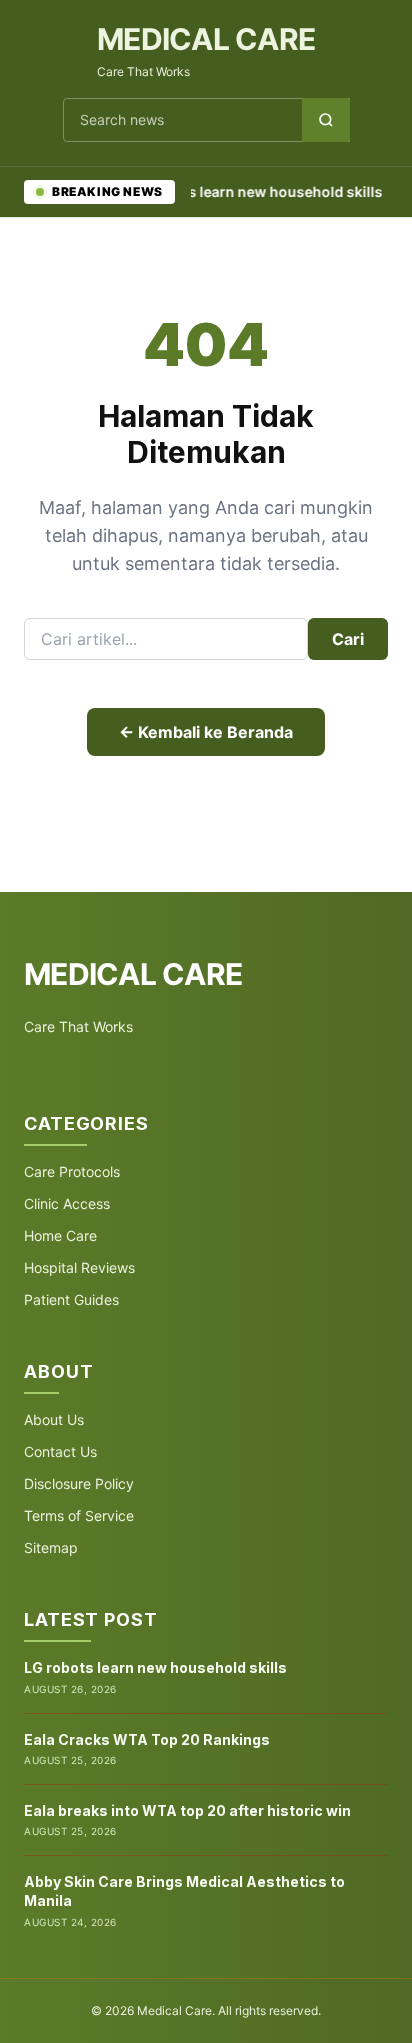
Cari (348, 639)
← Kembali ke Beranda (206, 732)
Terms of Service (79, 1515)
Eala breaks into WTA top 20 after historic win (187, 1810)
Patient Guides (71, 1299)
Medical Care (206, 39)
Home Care (60, 1235)
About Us (54, 1419)
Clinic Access (67, 1203)
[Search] (326, 120)
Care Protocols (72, 1171)
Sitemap (51, 1547)
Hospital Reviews (79, 1267)
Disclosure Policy (79, 1483)
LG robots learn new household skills (243, 191)
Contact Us (60, 1451)
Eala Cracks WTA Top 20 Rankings (147, 1739)
